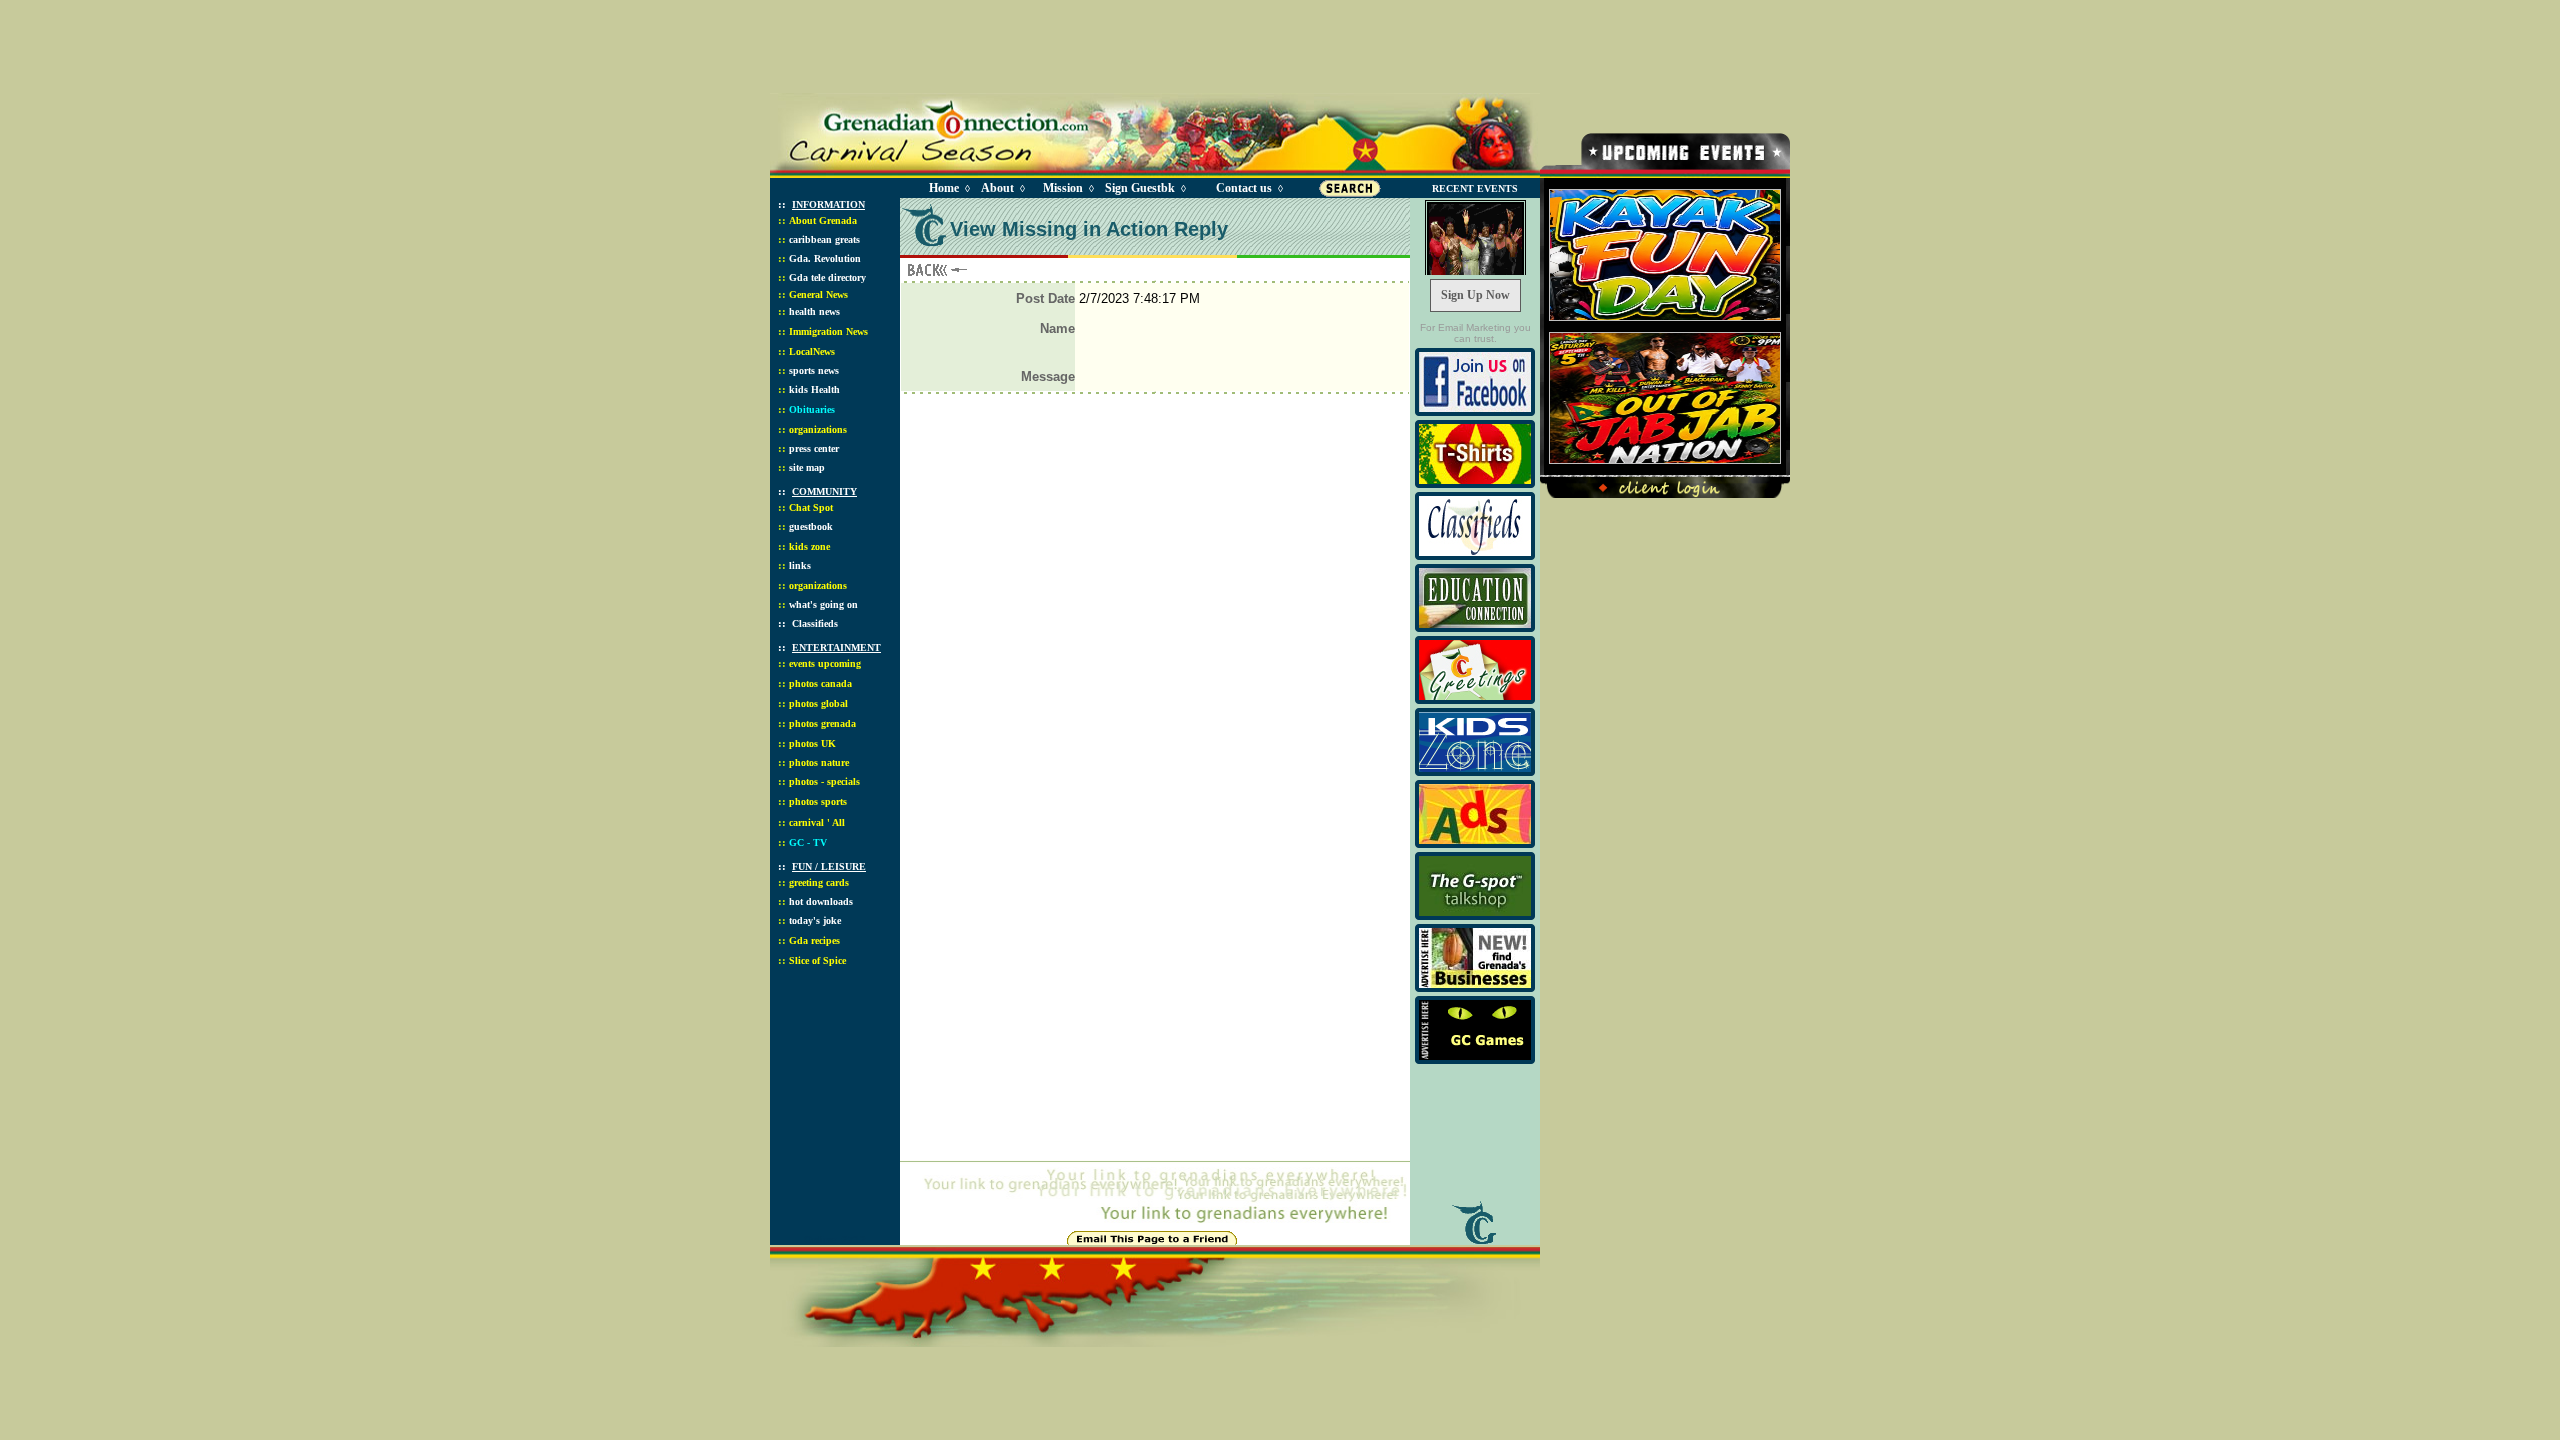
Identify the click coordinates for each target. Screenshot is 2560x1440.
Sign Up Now (1475, 295)
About (997, 188)
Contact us (1244, 188)
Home (944, 188)
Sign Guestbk (1144, 188)
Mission (1063, 188)
